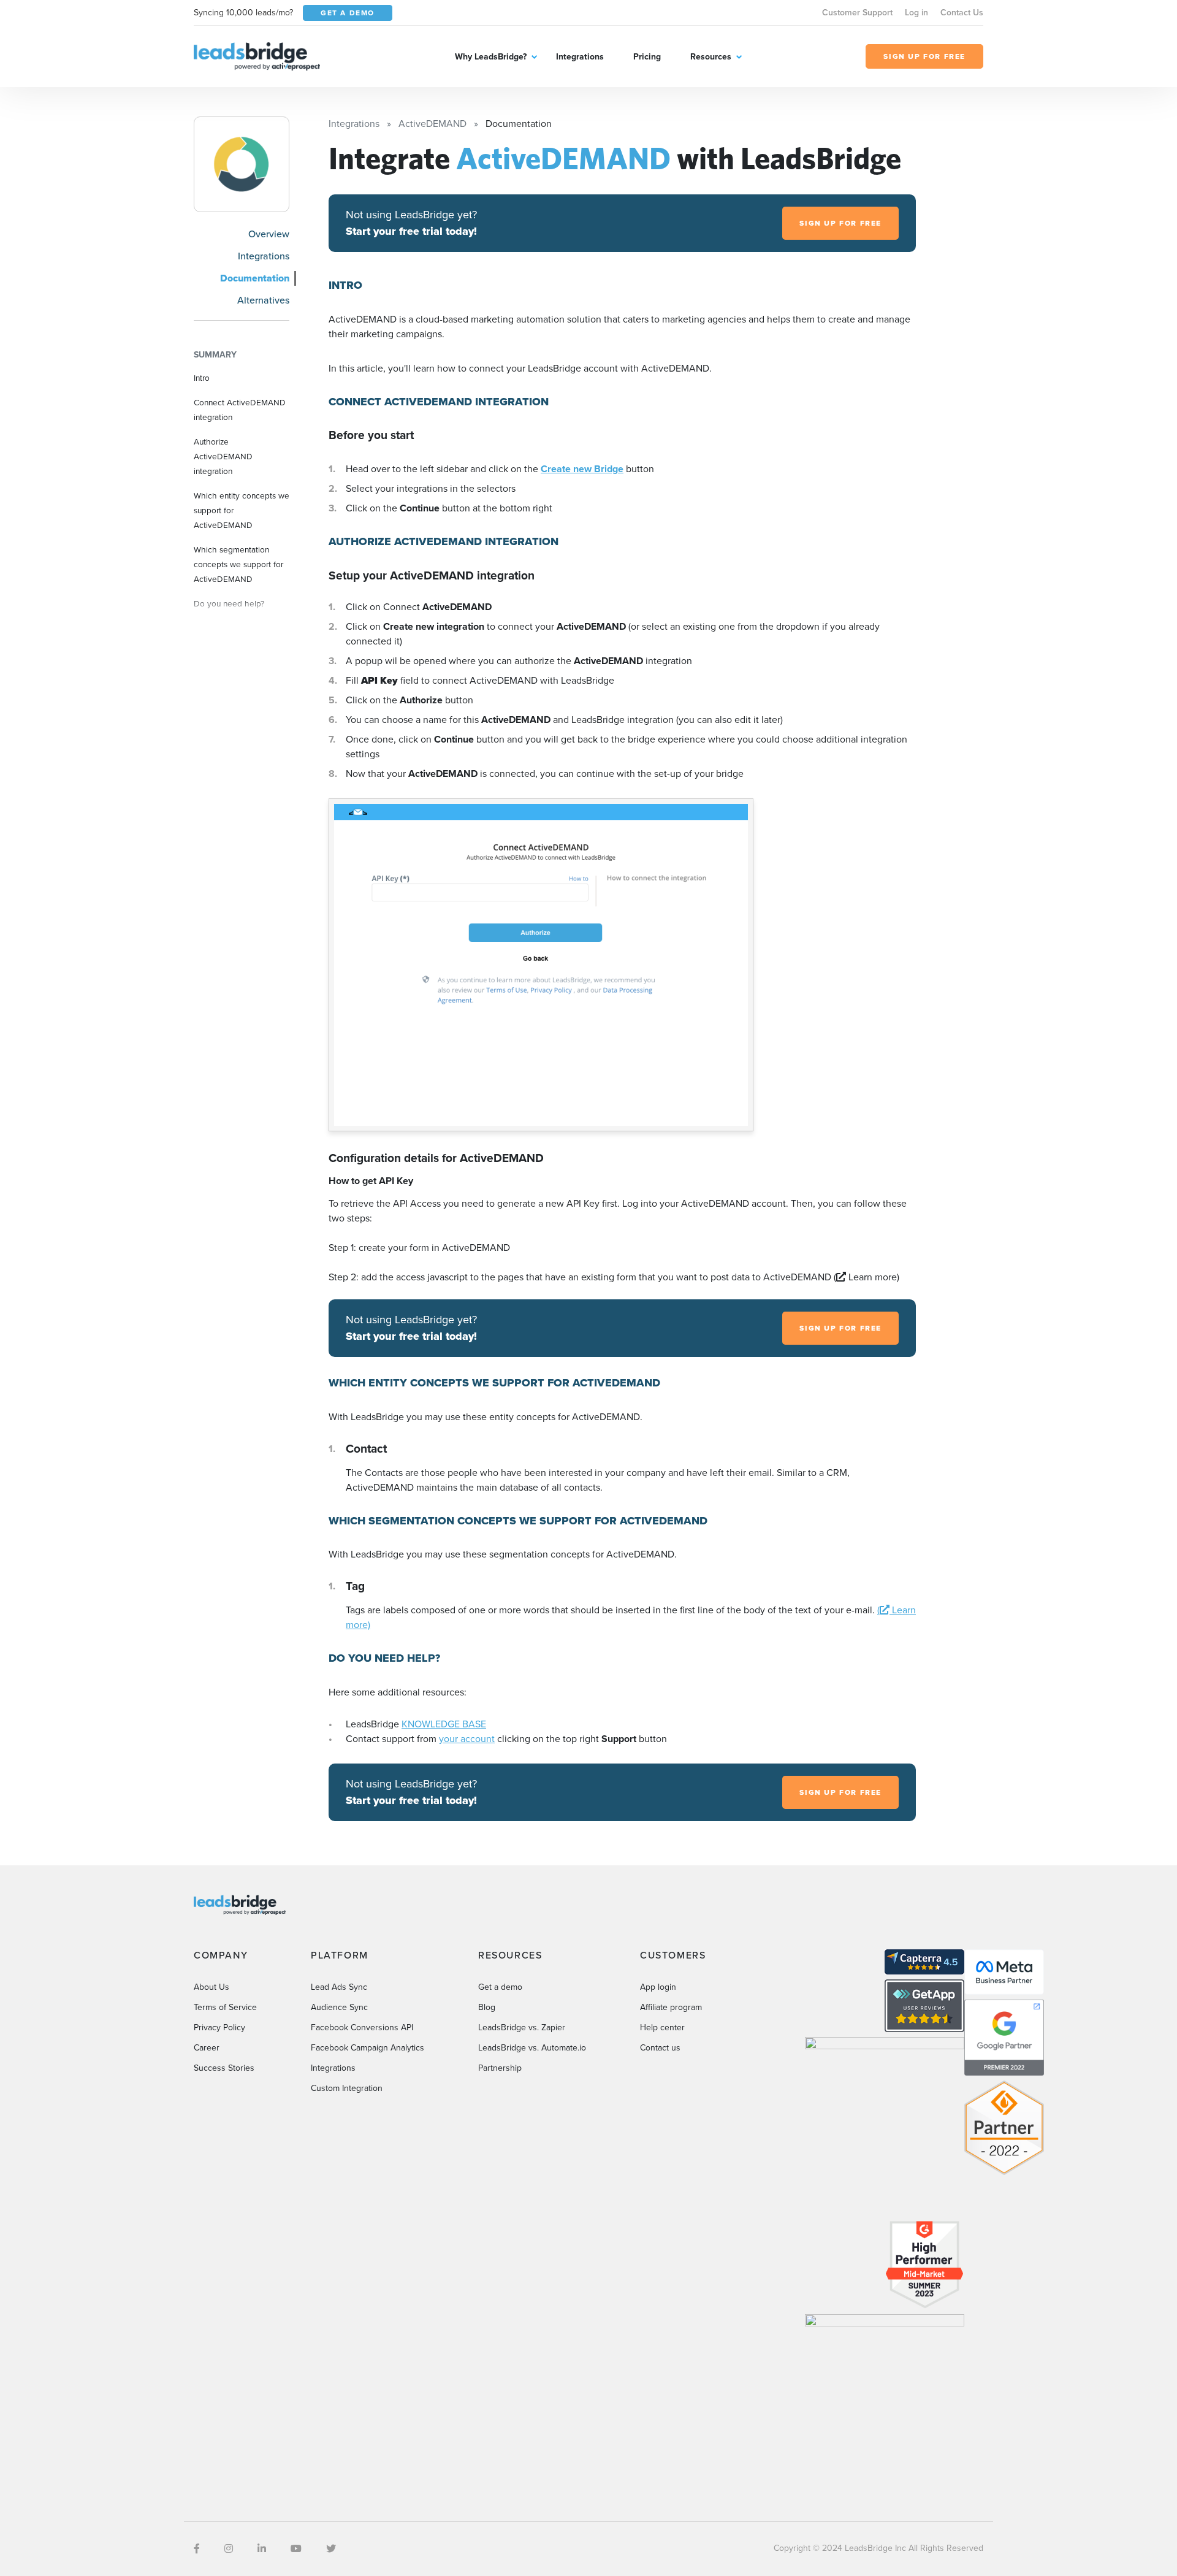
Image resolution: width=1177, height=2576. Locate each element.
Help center (662, 2028)
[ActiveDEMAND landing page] (242, 164)
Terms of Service (225, 2007)
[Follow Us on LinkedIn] (262, 2549)
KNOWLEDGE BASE (444, 1724)
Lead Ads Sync (339, 1987)
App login (658, 1987)
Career (207, 2048)
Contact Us (962, 13)
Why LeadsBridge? (491, 57)
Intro (202, 378)
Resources (711, 57)
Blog (487, 2007)
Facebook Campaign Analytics (368, 2048)
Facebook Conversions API (362, 2028)
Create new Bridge (582, 469)
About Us (211, 1987)
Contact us (660, 2048)
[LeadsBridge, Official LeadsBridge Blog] (257, 55)
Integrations (580, 57)
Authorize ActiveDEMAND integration (223, 456)
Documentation (255, 278)
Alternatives (263, 300)
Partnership (500, 2068)
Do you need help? (229, 603)
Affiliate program (671, 2007)
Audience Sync (339, 2007)
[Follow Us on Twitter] (331, 2549)
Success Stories (224, 2068)
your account (467, 1739)
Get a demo (500, 1987)
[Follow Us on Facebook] (197, 2549)
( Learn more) (867, 1277)
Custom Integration (347, 2088)
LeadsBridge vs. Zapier (522, 2028)
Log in (916, 13)
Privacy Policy (219, 2028)
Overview (269, 234)
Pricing (647, 57)
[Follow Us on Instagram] (229, 2549)
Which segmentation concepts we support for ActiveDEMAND (238, 564)
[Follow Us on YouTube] (296, 2549)
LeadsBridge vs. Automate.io (532, 2048)
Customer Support (857, 13)
